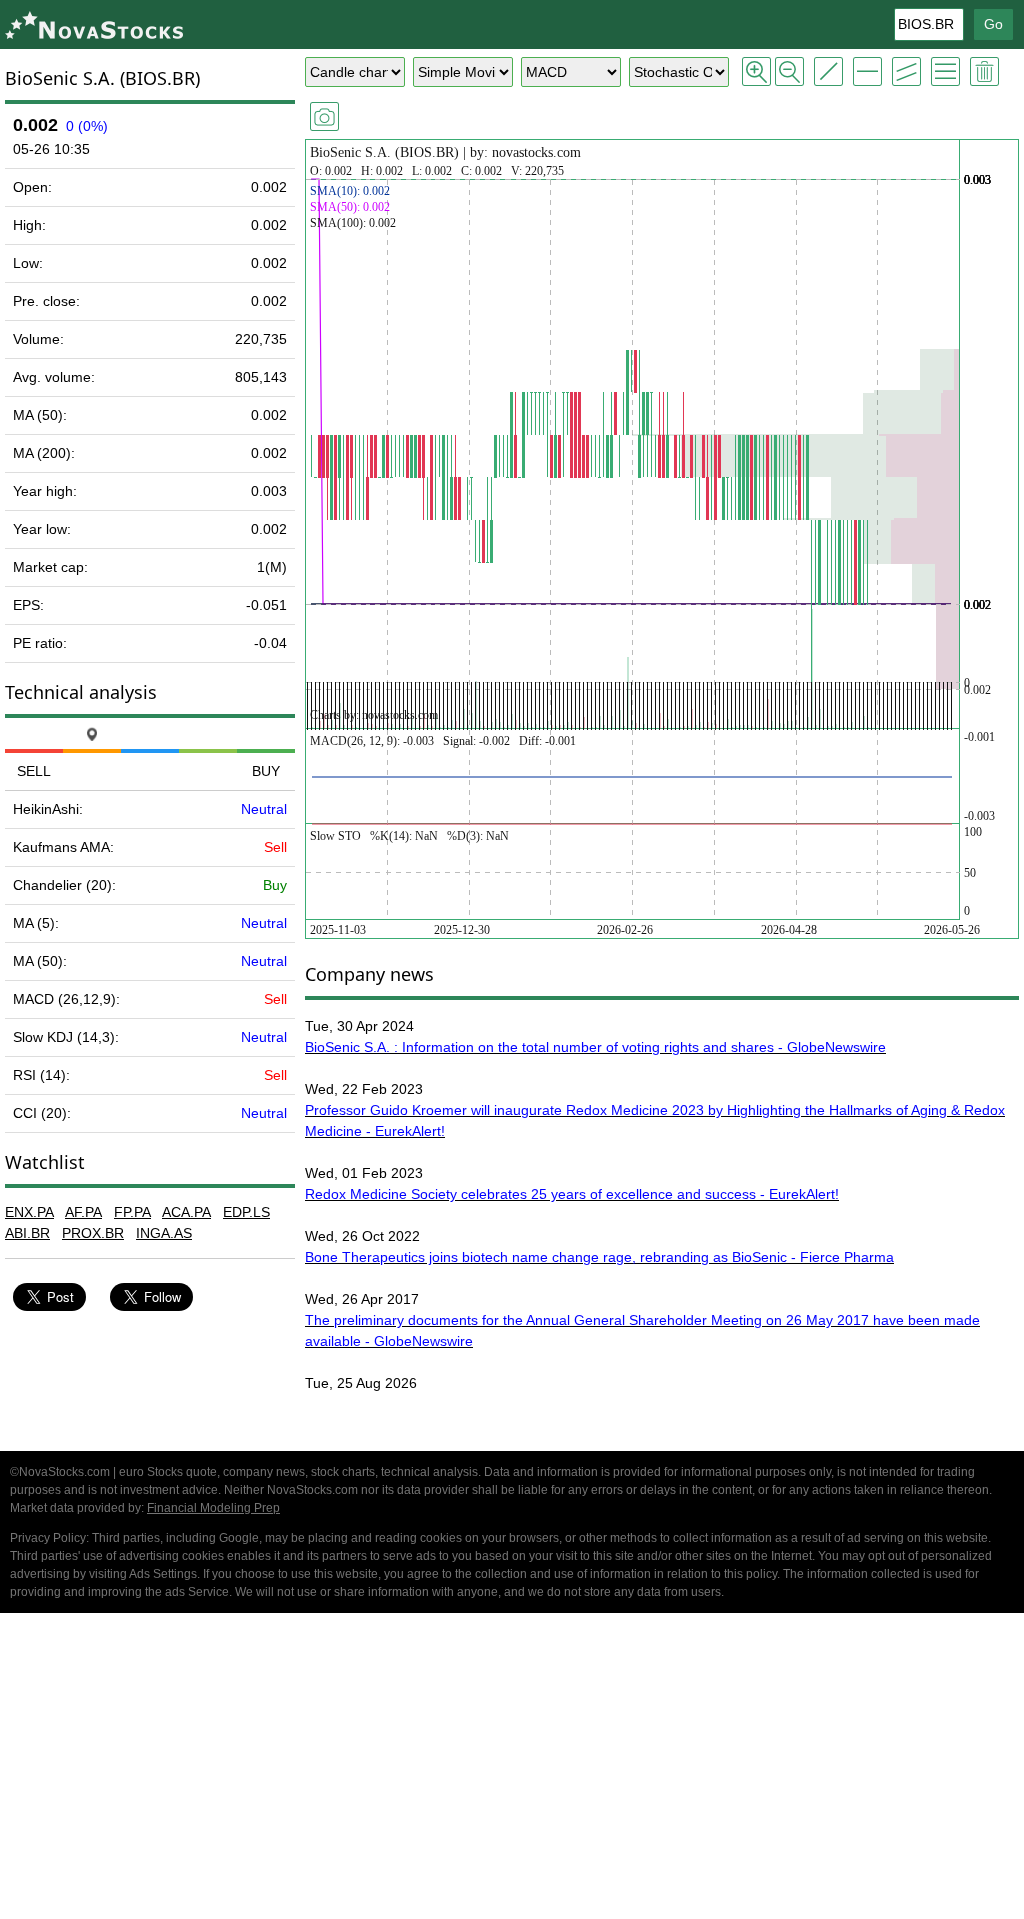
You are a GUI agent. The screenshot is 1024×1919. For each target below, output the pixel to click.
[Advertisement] (512, 1769)
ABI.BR (27, 1233)
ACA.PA (186, 1212)
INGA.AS (164, 1233)
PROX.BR (93, 1233)
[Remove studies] (984, 71)
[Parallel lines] (906, 71)
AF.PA (83, 1212)
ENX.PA (29, 1212)
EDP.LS (246, 1212)
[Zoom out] (789, 71)
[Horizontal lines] (867, 71)
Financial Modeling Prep (213, 1508)
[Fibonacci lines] (945, 71)
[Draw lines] (828, 71)
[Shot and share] (324, 116)
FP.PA (132, 1212)
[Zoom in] (756, 71)
